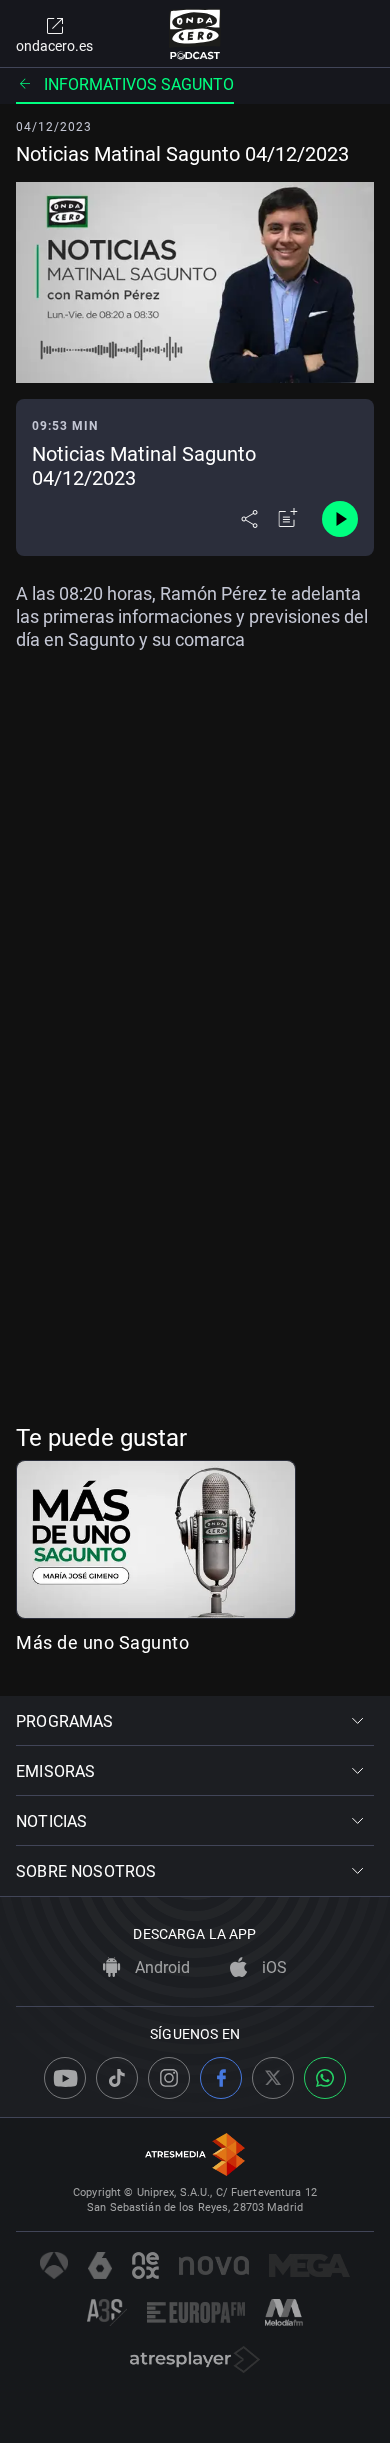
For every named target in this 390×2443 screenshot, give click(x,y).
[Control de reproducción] (340, 519)
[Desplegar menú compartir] (249, 519)
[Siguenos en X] (273, 2078)
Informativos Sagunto (139, 84)
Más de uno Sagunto (102, 1642)
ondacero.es (54, 46)
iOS (272, 1967)
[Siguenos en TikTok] (117, 2078)
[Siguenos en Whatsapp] (325, 2078)
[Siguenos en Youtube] (65, 2078)
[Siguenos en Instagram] (169, 2078)
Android (160, 1967)
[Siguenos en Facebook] (221, 2078)
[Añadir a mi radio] (288, 519)
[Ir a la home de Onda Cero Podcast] (195, 34)
